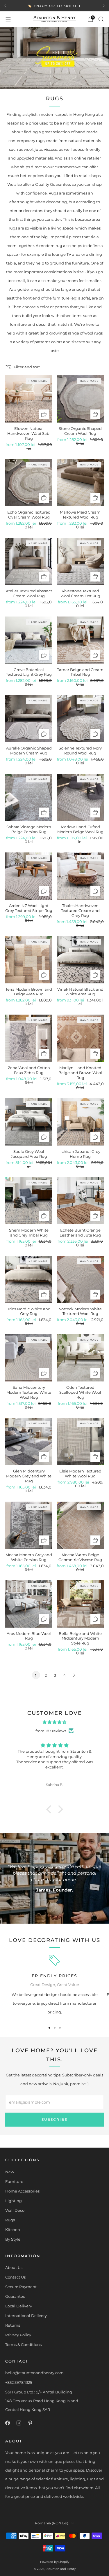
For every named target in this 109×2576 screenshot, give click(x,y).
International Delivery (26, 2316)
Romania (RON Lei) (52, 2523)
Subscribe (54, 2119)
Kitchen (13, 2230)
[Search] (101, 19)
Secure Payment (21, 2287)
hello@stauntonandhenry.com (34, 2373)
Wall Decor (16, 2210)
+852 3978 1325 (19, 2382)
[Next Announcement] (104, 6)
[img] (54, 1722)
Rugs (10, 2220)
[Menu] (8, 19)
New (10, 2172)
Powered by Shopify (55, 2562)
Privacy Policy (18, 2335)
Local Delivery (19, 2306)
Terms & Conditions (23, 2344)
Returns (13, 2325)
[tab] (49, 2028)
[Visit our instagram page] (19, 2423)
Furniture (14, 2181)
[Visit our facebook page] (7, 2423)
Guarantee (15, 2296)
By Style (13, 2239)
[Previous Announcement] (5, 6)
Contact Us (15, 2277)
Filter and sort (27, 367)
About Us (14, 2267)
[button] (50, 1809)
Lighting (14, 2201)
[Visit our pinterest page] (30, 2423)
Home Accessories (22, 2191)
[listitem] (54, 6)
